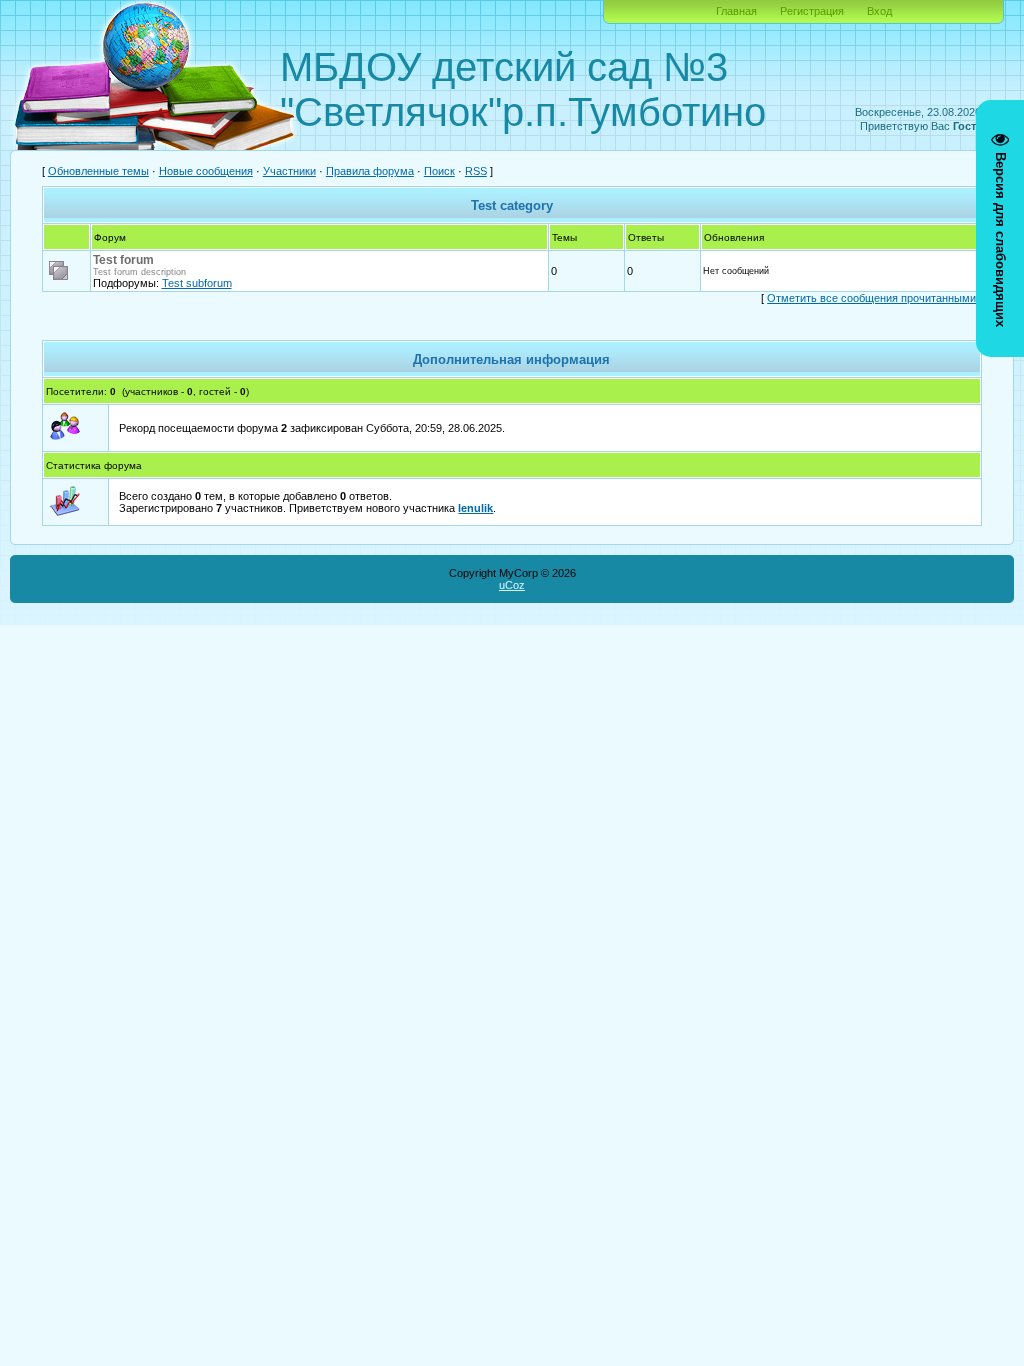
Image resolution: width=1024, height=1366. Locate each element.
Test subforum (197, 283)
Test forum (123, 260)
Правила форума (370, 171)
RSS (476, 171)
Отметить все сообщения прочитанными (871, 298)
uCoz (512, 585)
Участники (289, 171)
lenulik (475, 508)
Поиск (439, 171)
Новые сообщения (206, 171)
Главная (736, 11)
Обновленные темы (98, 171)
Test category (512, 205)
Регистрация (812, 11)
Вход (879, 11)
